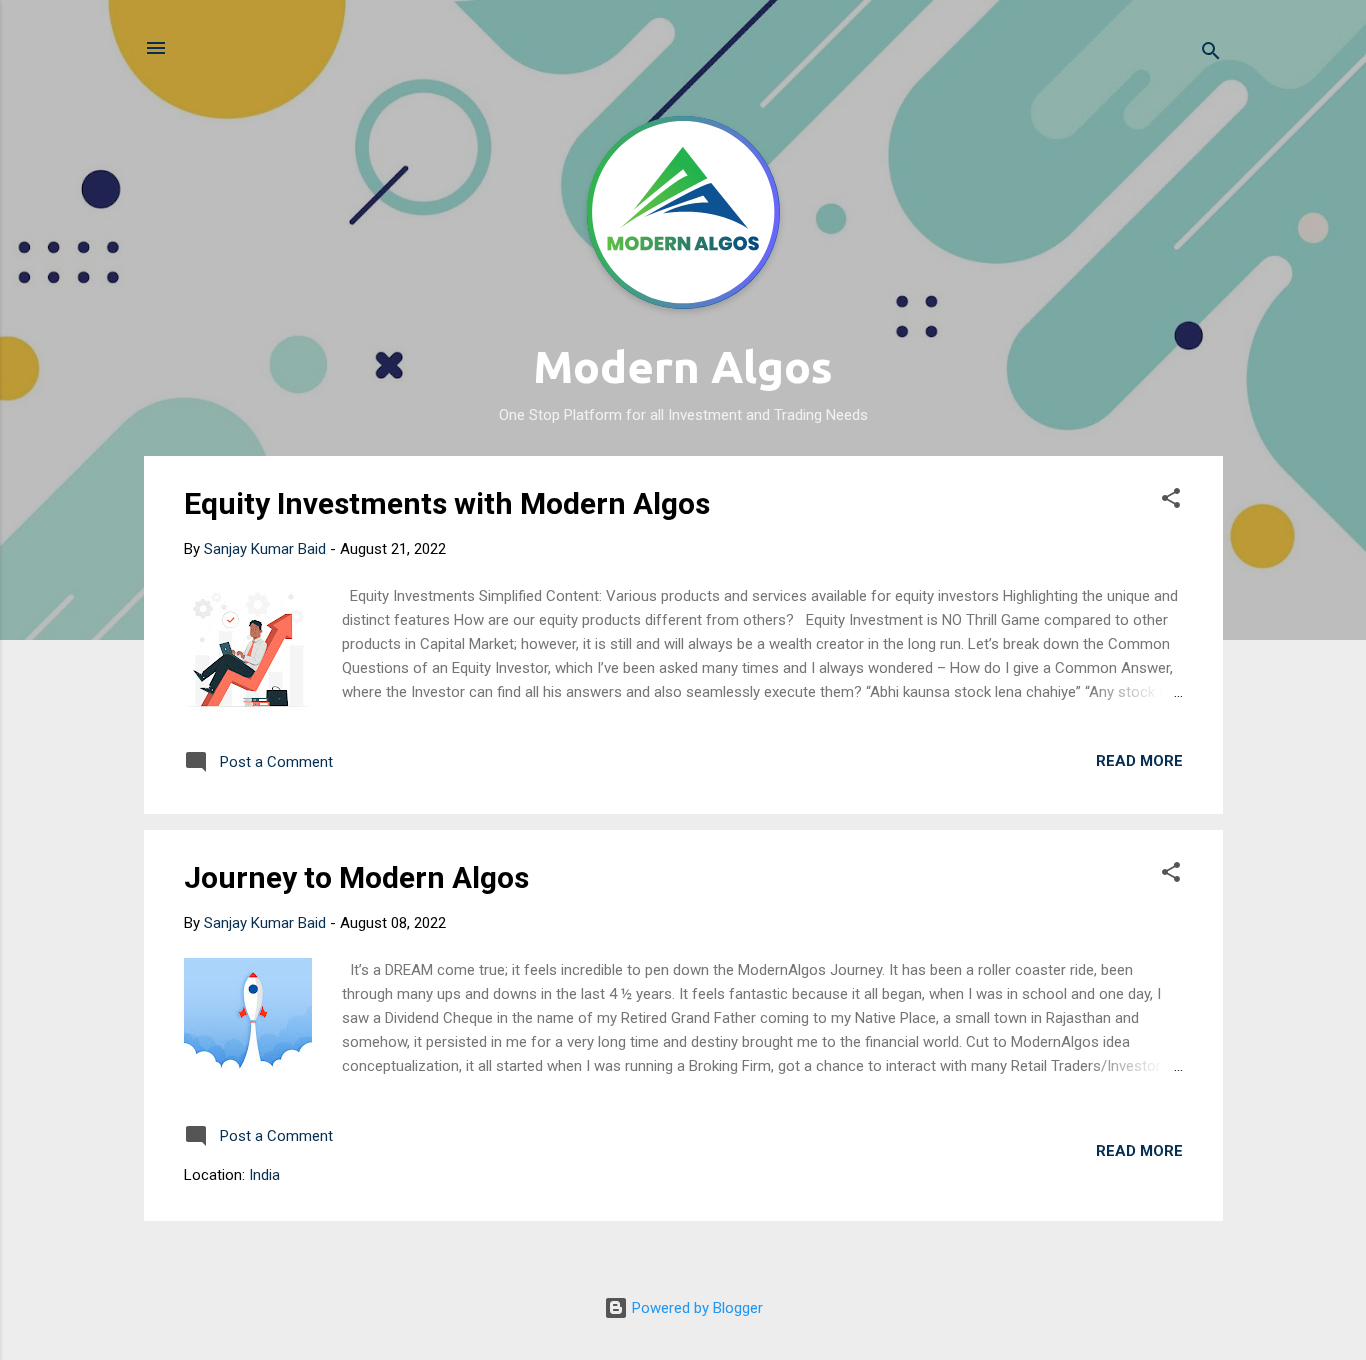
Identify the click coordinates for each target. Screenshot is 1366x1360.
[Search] (1211, 54)
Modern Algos (683, 366)
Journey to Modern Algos (356, 877)
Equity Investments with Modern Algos (447, 503)
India (264, 1175)
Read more (1139, 761)
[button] (1171, 501)
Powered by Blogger (695, 1308)
